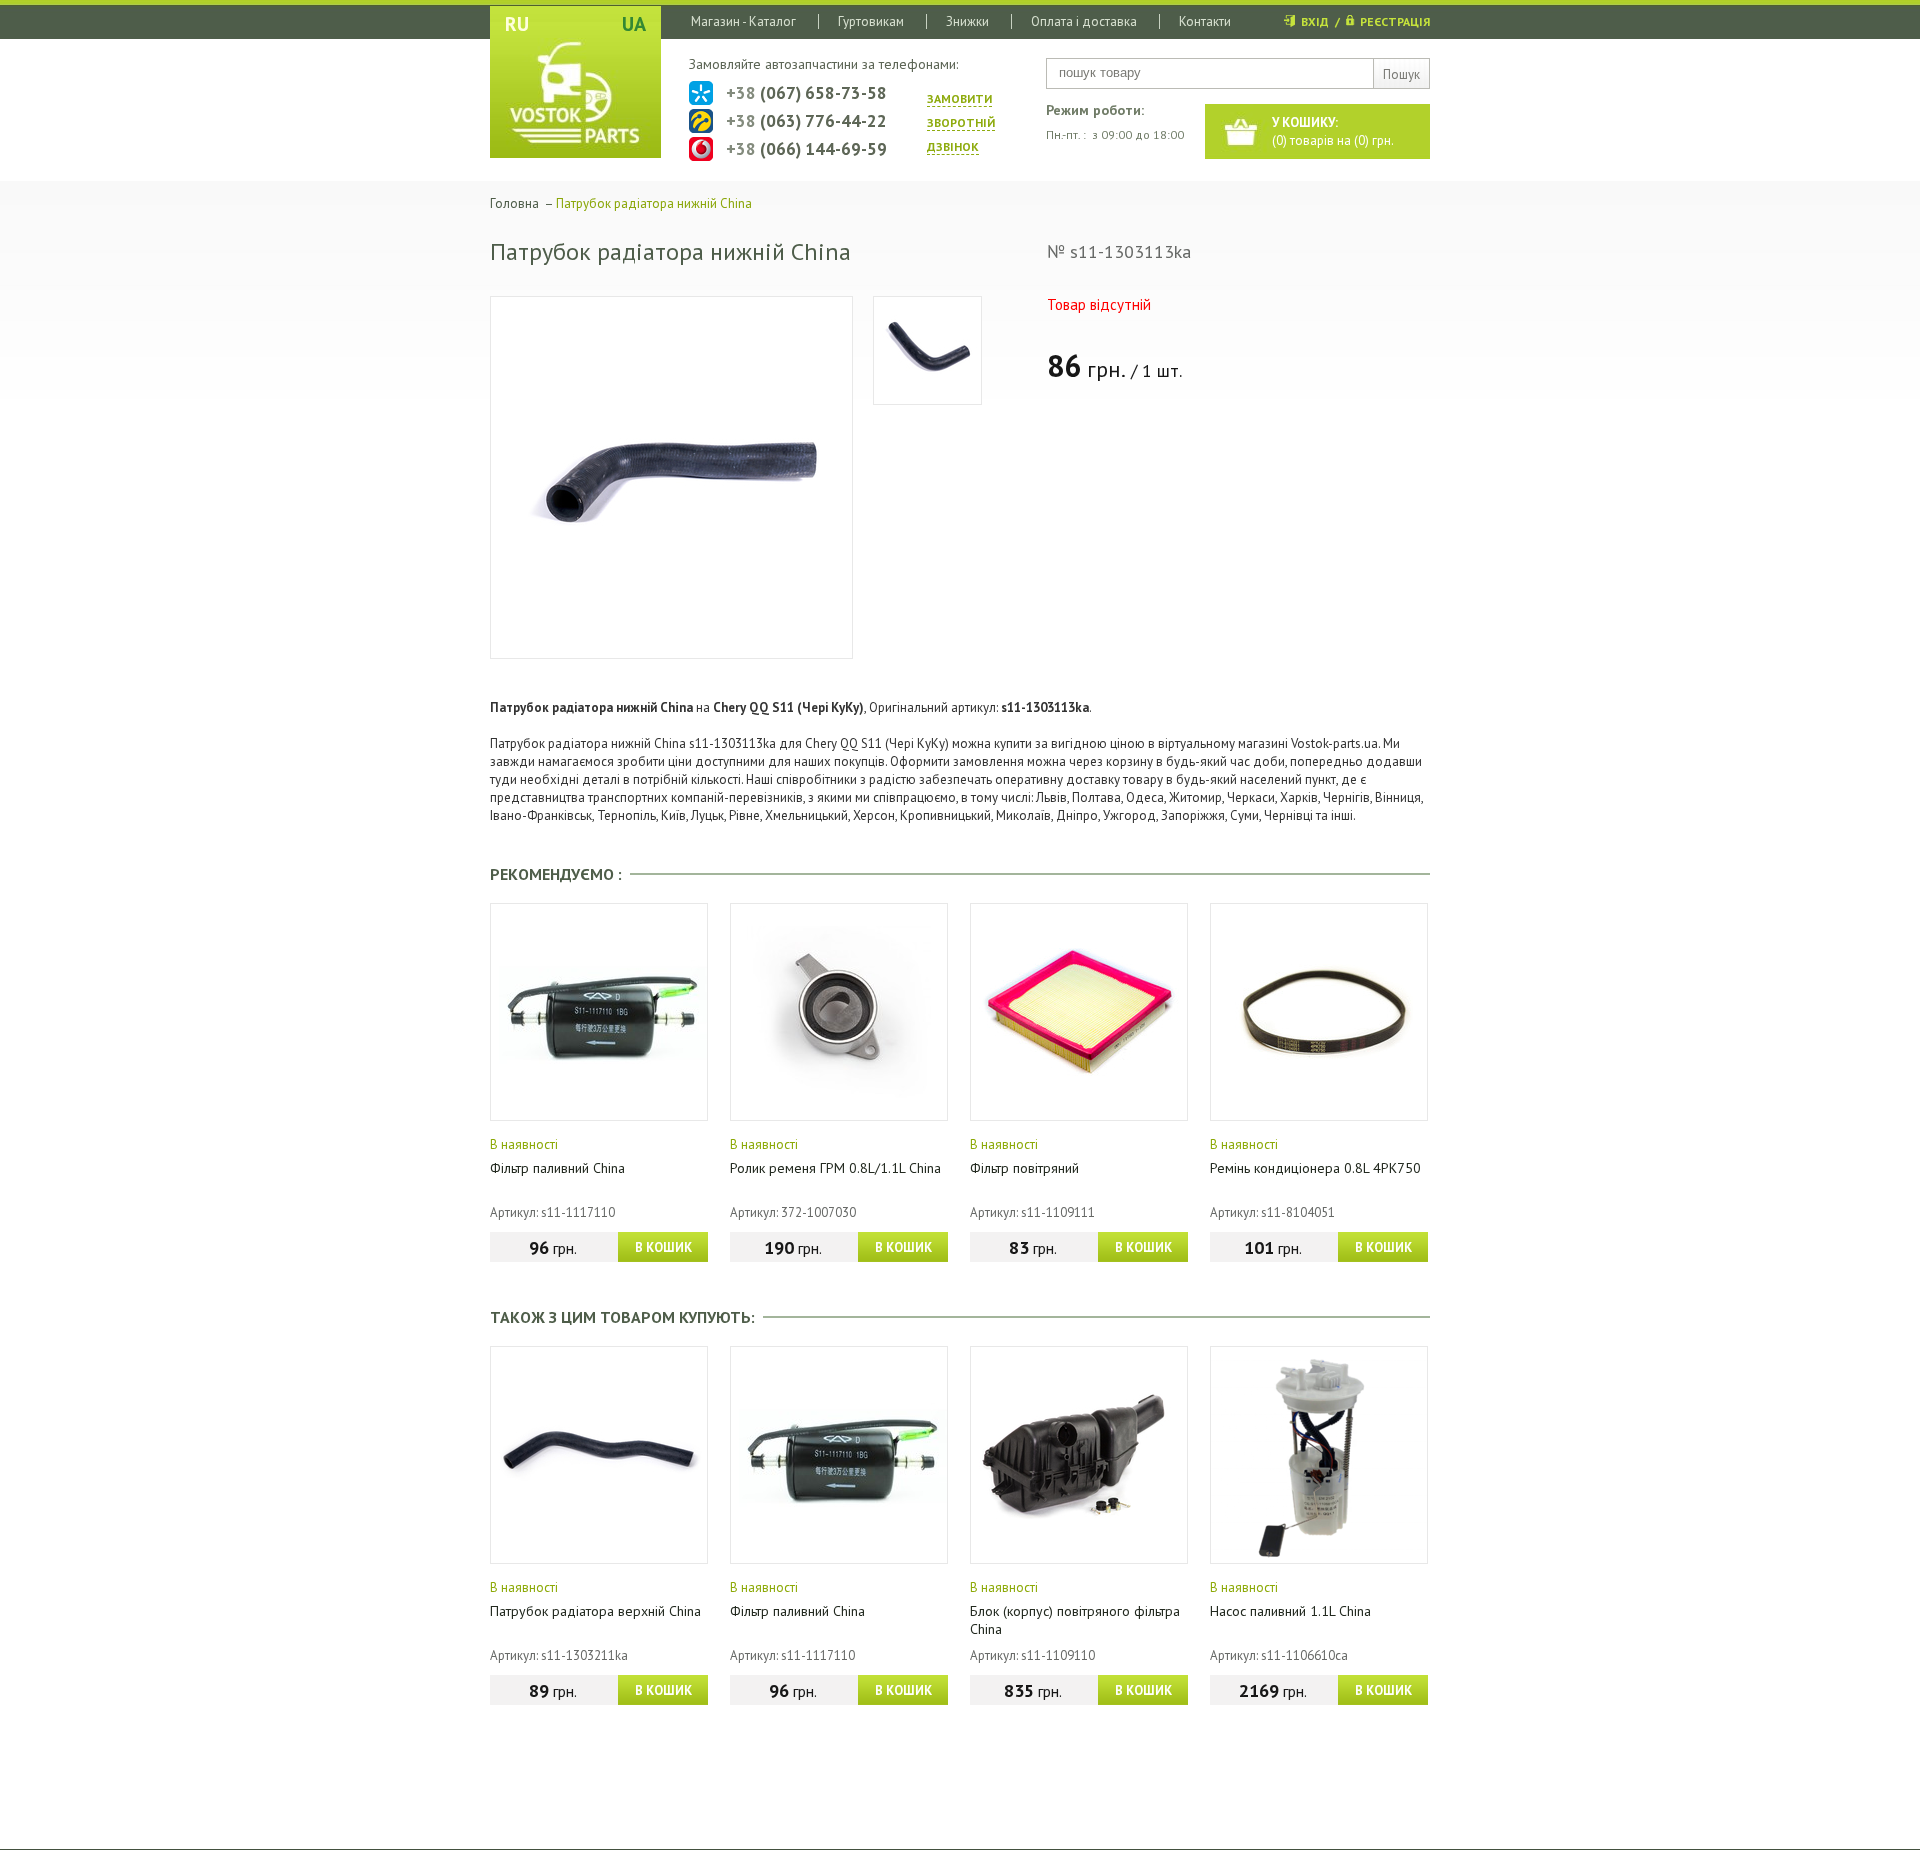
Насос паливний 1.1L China (1290, 1611)
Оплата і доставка (1084, 21)
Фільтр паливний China (557, 1168)
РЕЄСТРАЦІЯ (1395, 21)
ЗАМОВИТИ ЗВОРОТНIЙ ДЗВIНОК (961, 122)
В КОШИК (663, 1247)
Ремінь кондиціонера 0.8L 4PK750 (1315, 1168)
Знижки (967, 21)
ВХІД (1315, 21)
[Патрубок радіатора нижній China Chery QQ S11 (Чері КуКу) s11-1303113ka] (671, 477)
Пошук (1401, 74)
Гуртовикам (871, 21)
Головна (514, 203)
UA (634, 24)
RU (517, 24)
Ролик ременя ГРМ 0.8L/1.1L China (835, 1168)
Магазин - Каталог (743, 21)
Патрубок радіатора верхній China (595, 1611)
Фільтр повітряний (1024, 1168)
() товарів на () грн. (1333, 131)
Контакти (1205, 21)
